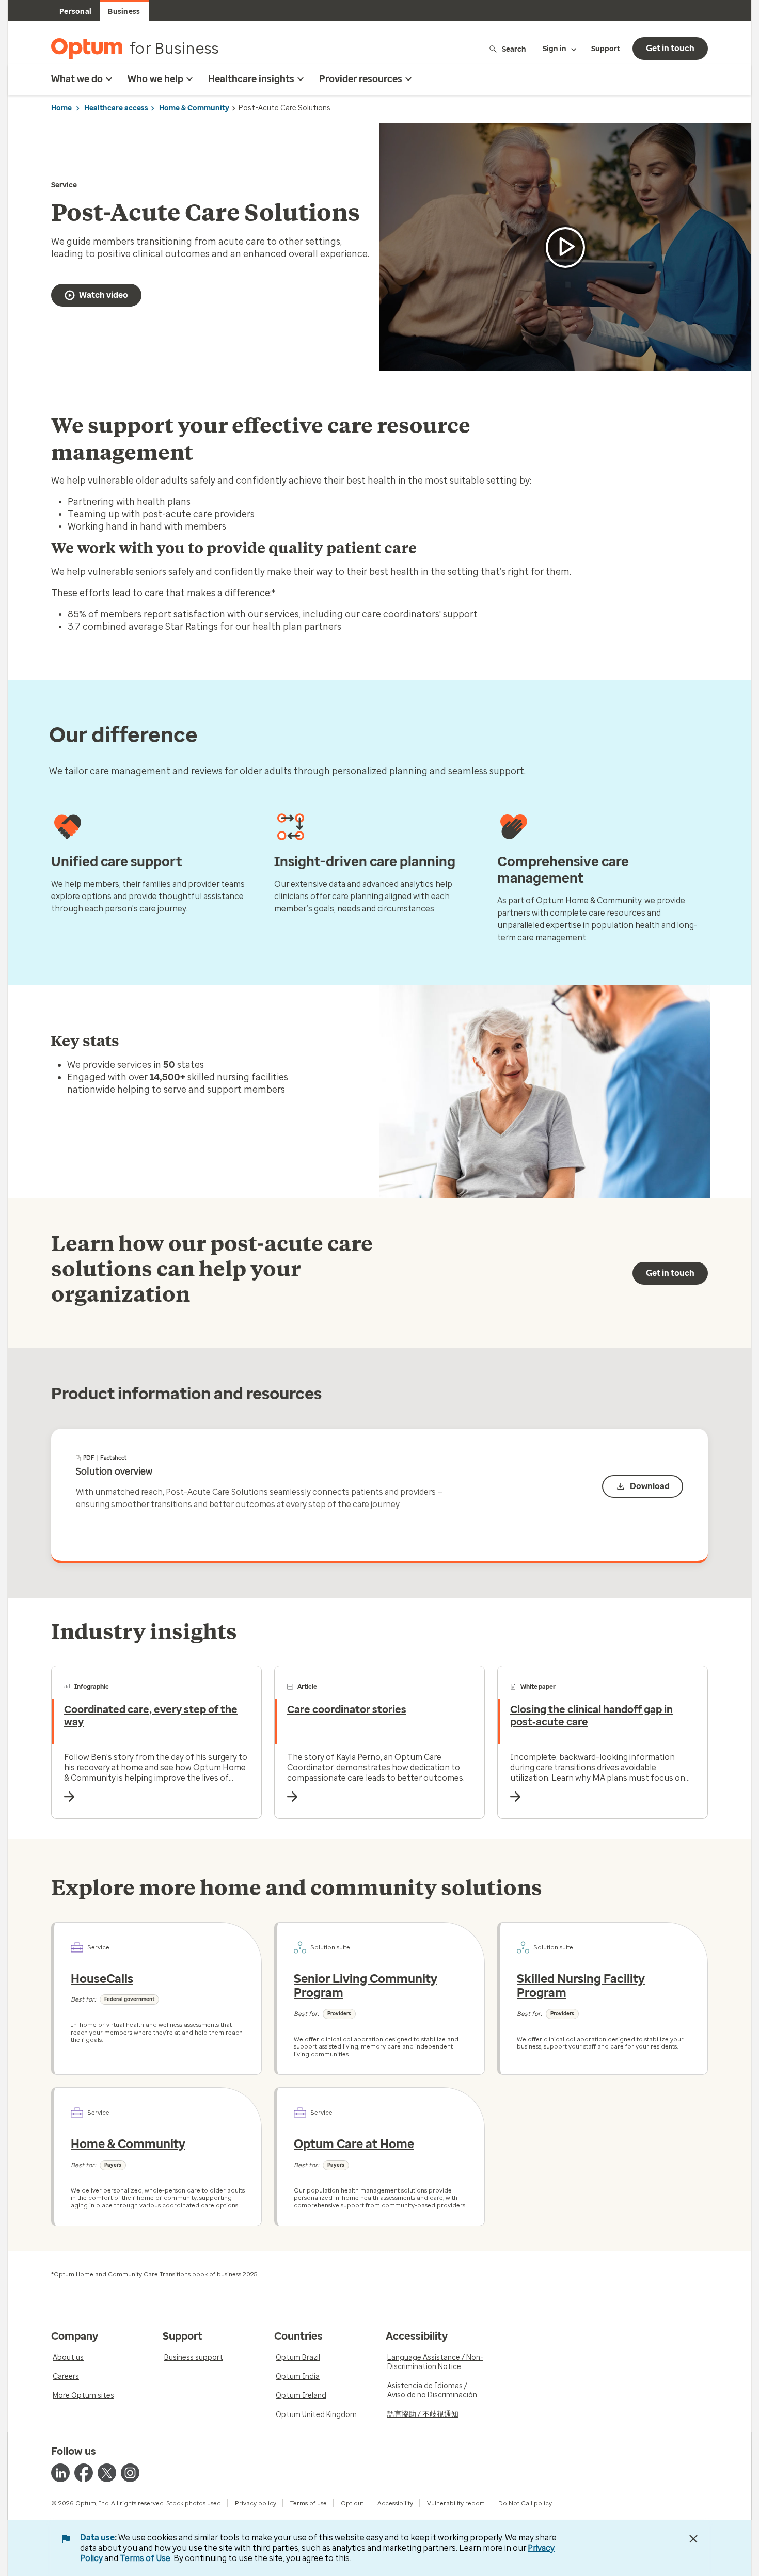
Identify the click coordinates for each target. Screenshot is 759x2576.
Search (514, 49)
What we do (77, 79)
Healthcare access (116, 108)
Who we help (155, 79)
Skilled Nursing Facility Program (581, 1986)
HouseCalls (102, 1979)
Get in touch (670, 48)
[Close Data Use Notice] (693, 2539)
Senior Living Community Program (366, 1986)
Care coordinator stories (347, 1709)
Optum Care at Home (354, 2144)
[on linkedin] (60, 2473)
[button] (565, 247)
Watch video (104, 295)
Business (124, 12)
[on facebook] (84, 2473)
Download (650, 1486)
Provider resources (361, 79)
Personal (75, 12)
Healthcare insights (251, 79)
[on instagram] (130, 2473)
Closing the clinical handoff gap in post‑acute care (591, 1716)
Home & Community (194, 108)
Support (606, 49)
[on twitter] (107, 2473)
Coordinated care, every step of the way (151, 1716)
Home (61, 108)
